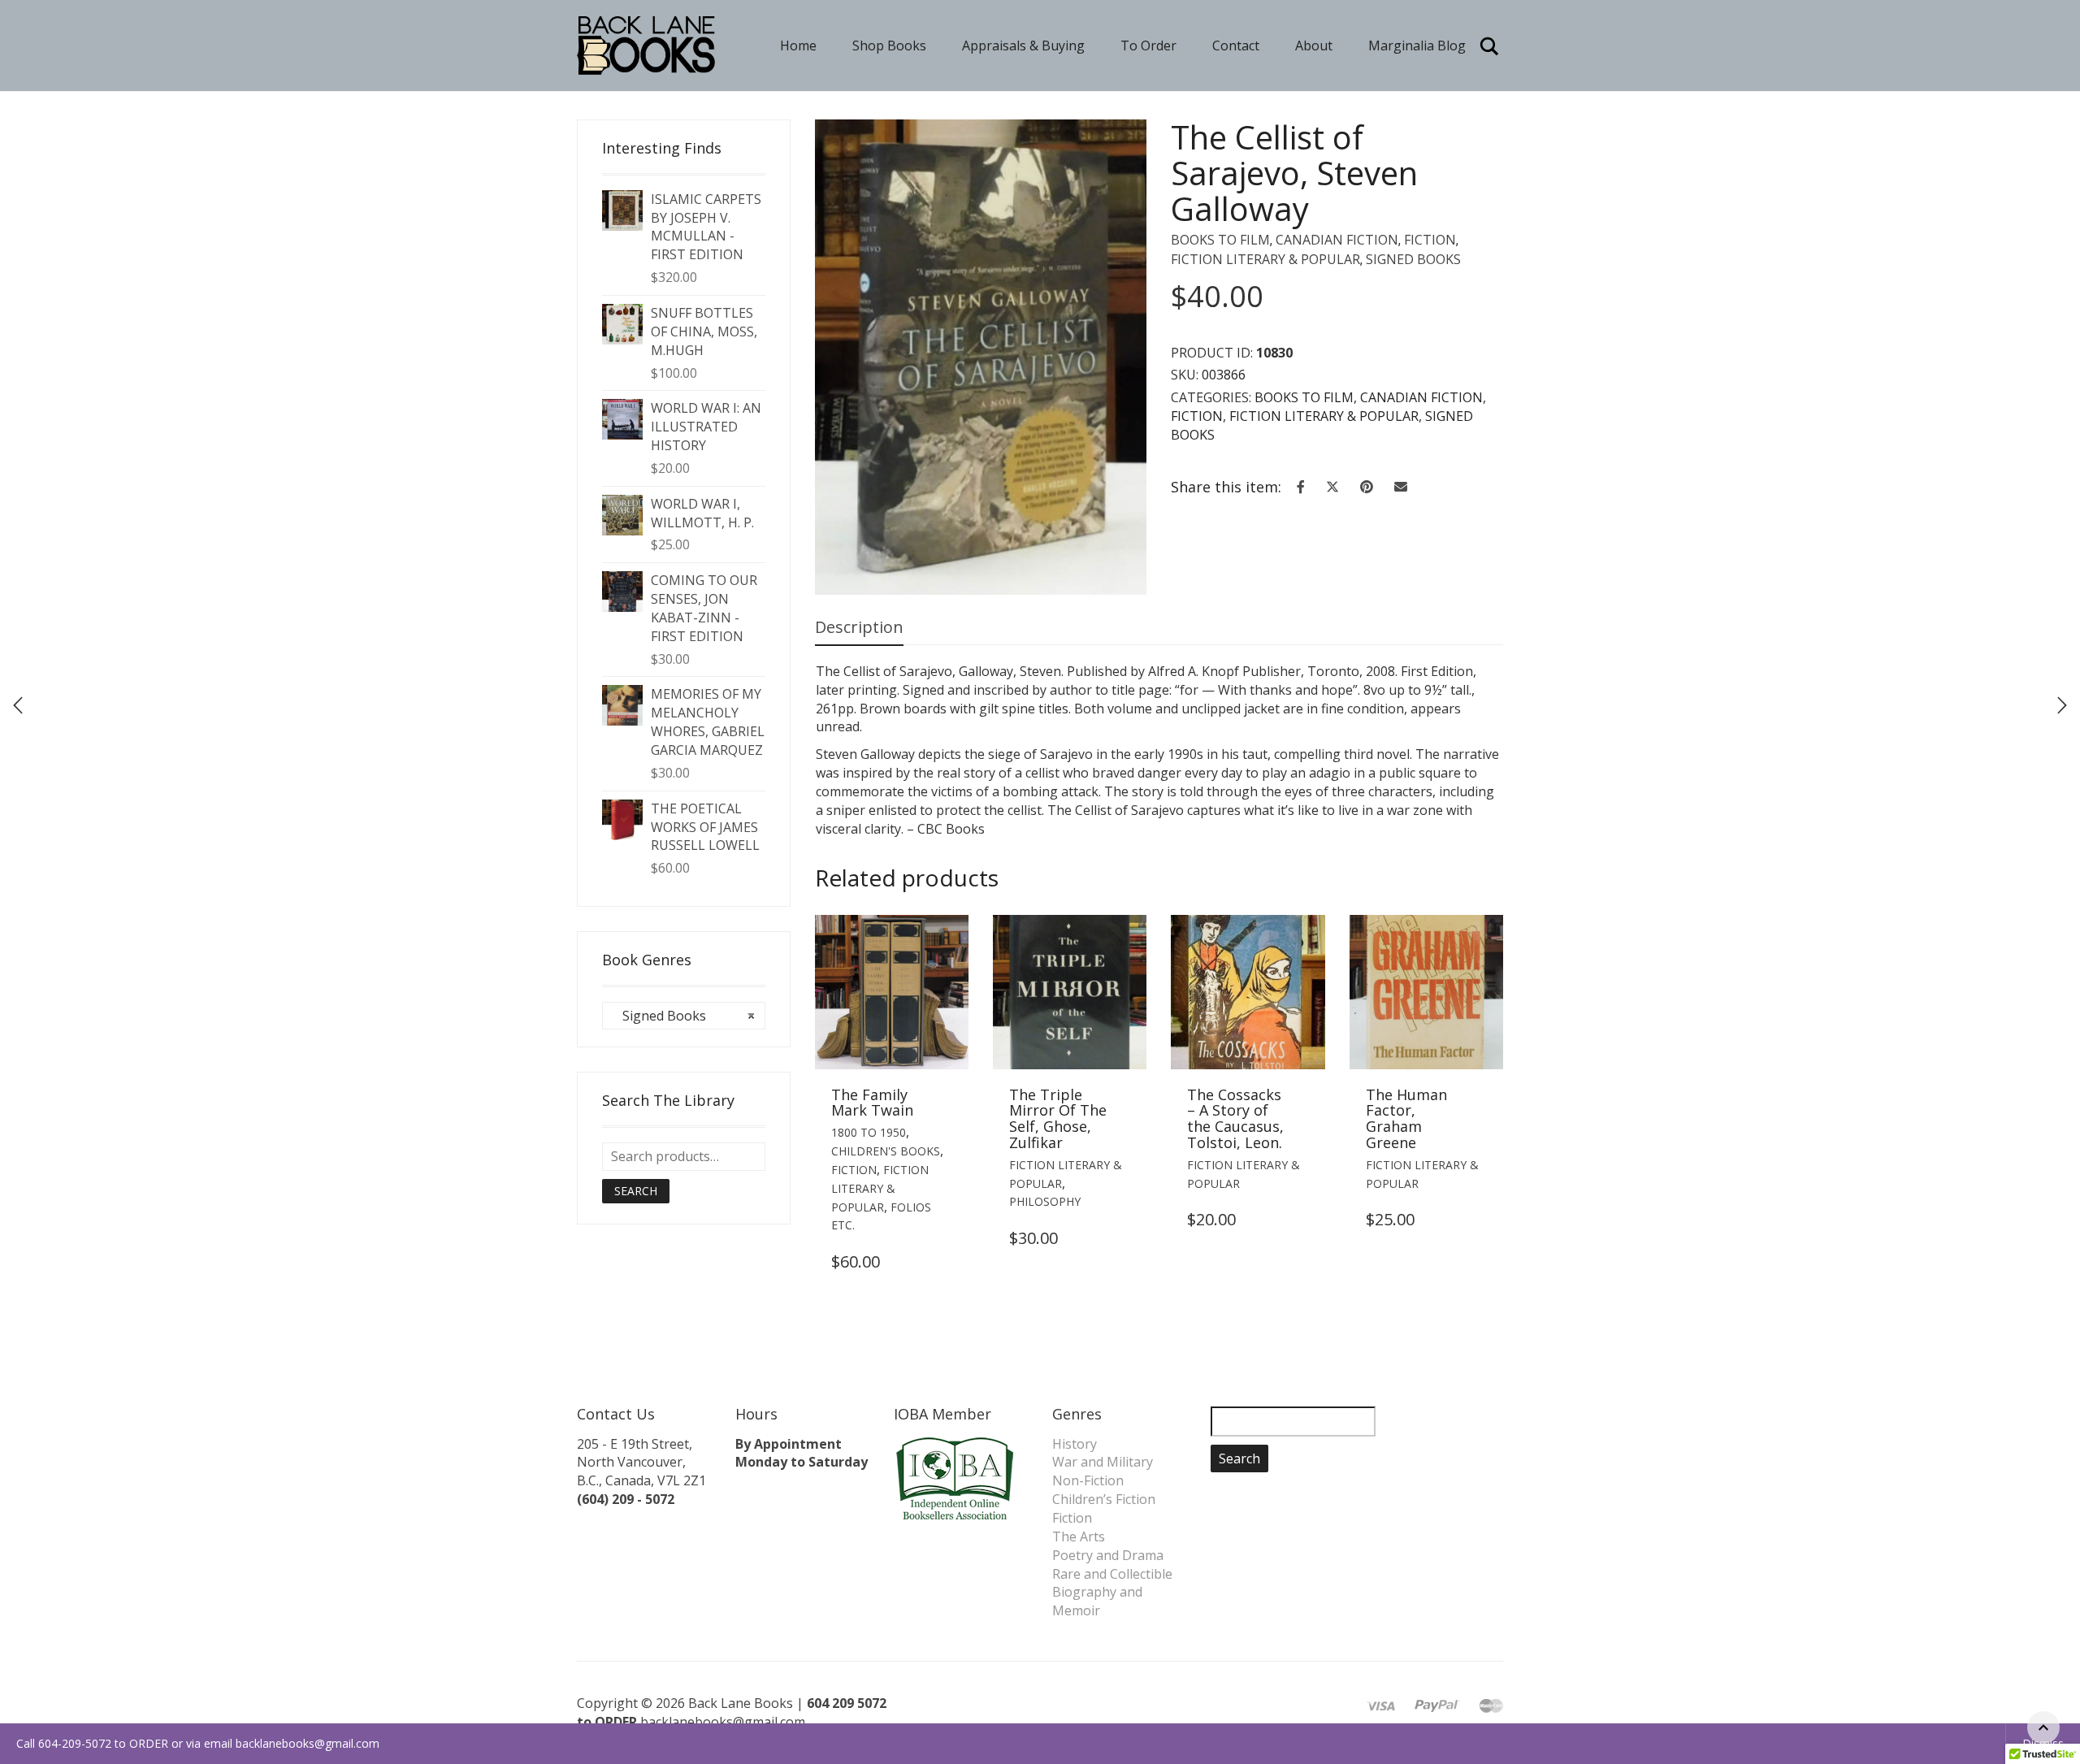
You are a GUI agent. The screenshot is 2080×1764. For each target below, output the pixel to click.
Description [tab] (859, 627)
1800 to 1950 (869, 1132)
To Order (1148, 46)
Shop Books (889, 46)
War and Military (1103, 1462)
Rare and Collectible (1112, 1574)
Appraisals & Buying (1023, 46)
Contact (1236, 46)
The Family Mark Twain (872, 1103)
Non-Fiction (1088, 1480)
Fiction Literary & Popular (1265, 259)
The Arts (1079, 1536)
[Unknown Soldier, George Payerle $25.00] (2062, 705)
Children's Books (886, 1151)
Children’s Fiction (1104, 1499)
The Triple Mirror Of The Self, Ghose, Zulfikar (1058, 1118)
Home (798, 46)
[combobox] (684, 1016)
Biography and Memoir (1097, 1601)
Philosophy (1045, 1201)
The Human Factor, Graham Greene (1406, 1118)
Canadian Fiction (1337, 240)
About (1314, 46)
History (1075, 1444)
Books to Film (1220, 240)
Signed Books (1413, 259)
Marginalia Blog (1417, 46)
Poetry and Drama (1108, 1555)
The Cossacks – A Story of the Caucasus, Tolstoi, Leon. (1235, 1118)
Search (636, 1191)
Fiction (1430, 240)
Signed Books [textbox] (684, 1016)
